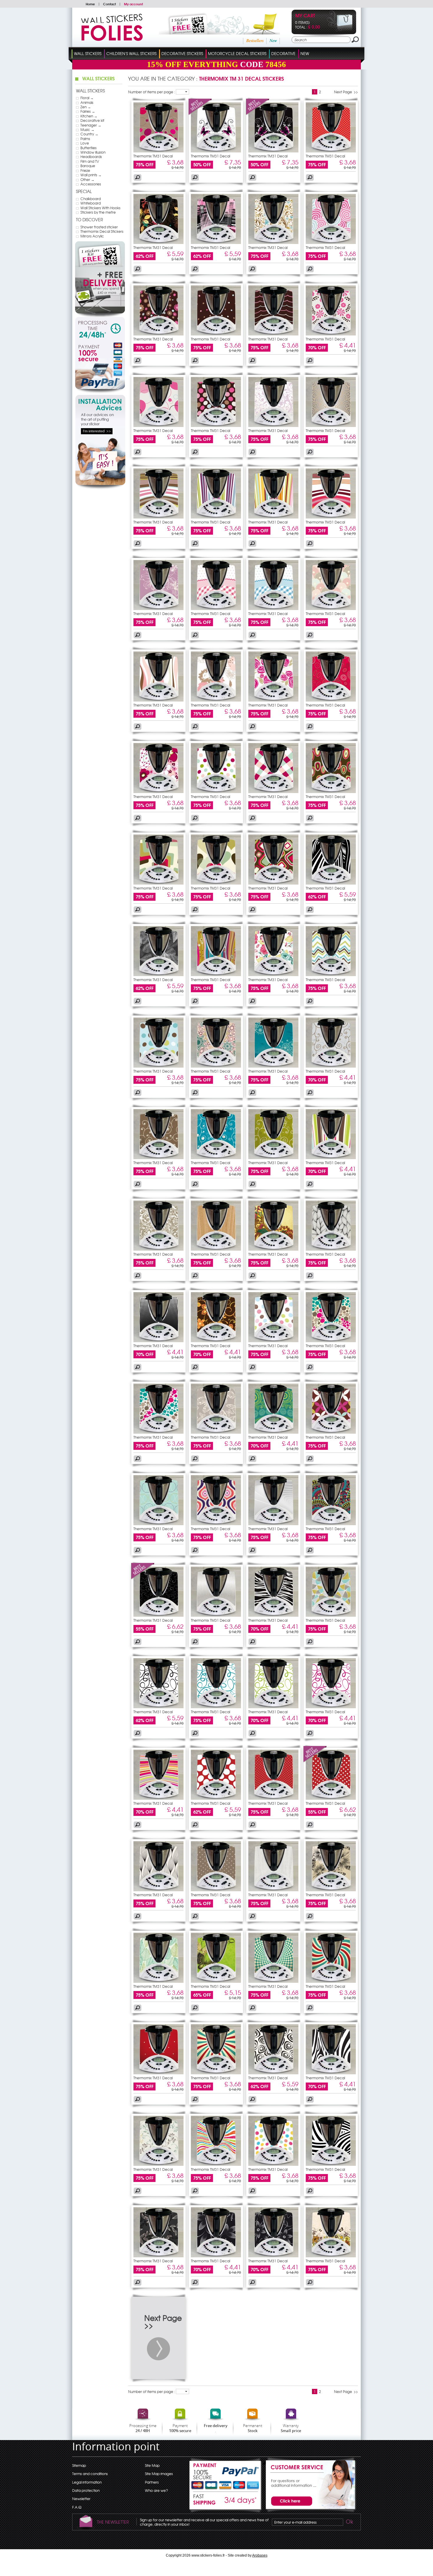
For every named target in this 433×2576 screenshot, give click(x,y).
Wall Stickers (88, 53)
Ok (349, 2522)
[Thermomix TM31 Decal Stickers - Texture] (331, 1249)
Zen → (86, 107)
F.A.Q (77, 2507)
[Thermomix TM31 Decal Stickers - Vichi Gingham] (216, 609)
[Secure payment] (100, 367)
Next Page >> (346, 92)
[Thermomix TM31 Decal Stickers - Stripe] (158, 517)
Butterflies (89, 148)
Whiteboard (91, 203)
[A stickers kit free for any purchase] (211, 33)
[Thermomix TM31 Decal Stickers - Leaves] (158, 975)
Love (85, 143)
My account (133, 4)
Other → (87, 180)
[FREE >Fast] (226, 2502)
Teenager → (91, 125)
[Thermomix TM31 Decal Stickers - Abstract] (158, 883)
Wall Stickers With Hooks (100, 208)
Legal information (87, 2482)
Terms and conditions (90, 2474)
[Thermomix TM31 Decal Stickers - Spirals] (331, 242)
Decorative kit (92, 120)
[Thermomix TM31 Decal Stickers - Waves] (273, 334)
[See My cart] (340, 30)
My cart (305, 16)
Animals (87, 102)
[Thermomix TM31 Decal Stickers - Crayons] (216, 242)
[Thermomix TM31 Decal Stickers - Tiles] (273, 792)
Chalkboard (91, 199)
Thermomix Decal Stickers (102, 231)
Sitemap (79, 2465)
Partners (152, 2482)
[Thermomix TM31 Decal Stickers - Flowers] (158, 334)
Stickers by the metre (98, 212)
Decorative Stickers (182, 53)
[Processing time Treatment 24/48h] (100, 329)
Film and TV (90, 161)
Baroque (88, 166)
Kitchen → (89, 116)
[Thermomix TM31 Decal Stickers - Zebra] (331, 883)
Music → (87, 129)
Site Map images (159, 2474)
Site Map (152, 2465)
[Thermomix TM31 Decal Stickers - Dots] (331, 151)
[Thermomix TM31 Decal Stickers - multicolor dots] (216, 334)
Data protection (86, 2490)
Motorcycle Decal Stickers (237, 53)
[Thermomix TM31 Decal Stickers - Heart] (216, 883)
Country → (89, 134)
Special (84, 191)
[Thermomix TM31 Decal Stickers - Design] (158, 151)
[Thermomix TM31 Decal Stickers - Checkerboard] (273, 1981)
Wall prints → (91, 175)
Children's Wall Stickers (131, 53)
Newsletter (81, 2499)
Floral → (87, 98)
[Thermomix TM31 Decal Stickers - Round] (158, 426)
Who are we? (156, 2490)
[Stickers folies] (112, 39)
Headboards (91, 157)
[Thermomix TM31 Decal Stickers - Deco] (331, 1066)
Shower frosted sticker (99, 227)
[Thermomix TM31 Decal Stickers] (200, 114)
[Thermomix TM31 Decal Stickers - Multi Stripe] (331, 1158)
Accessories (91, 184)
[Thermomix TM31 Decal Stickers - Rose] (273, 700)
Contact (109, 4)
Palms (85, 139)
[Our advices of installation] (100, 488)
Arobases (260, 2555)
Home (90, 4)
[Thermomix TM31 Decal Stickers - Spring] (331, 2256)
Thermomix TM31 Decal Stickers (153, 158)
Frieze (85, 170)
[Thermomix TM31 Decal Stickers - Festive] (273, 1249)
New (273, 41)
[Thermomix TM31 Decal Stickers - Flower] (273, 975)
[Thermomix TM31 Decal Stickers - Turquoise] (273, 1066)
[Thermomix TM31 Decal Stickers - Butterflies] (216, 151)
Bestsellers (255, 41)
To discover (90, 220)
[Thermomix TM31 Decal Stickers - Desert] (273, 1524)
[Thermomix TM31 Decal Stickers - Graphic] (331, 609)
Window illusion (93, 152)
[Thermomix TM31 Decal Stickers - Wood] (216, 1249)
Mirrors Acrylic (92, 236)
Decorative (283, 53)
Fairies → (88, 111)
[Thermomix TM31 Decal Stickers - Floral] (158, 242)
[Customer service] (309, 2511)
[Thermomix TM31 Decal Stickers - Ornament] (273, 426)
